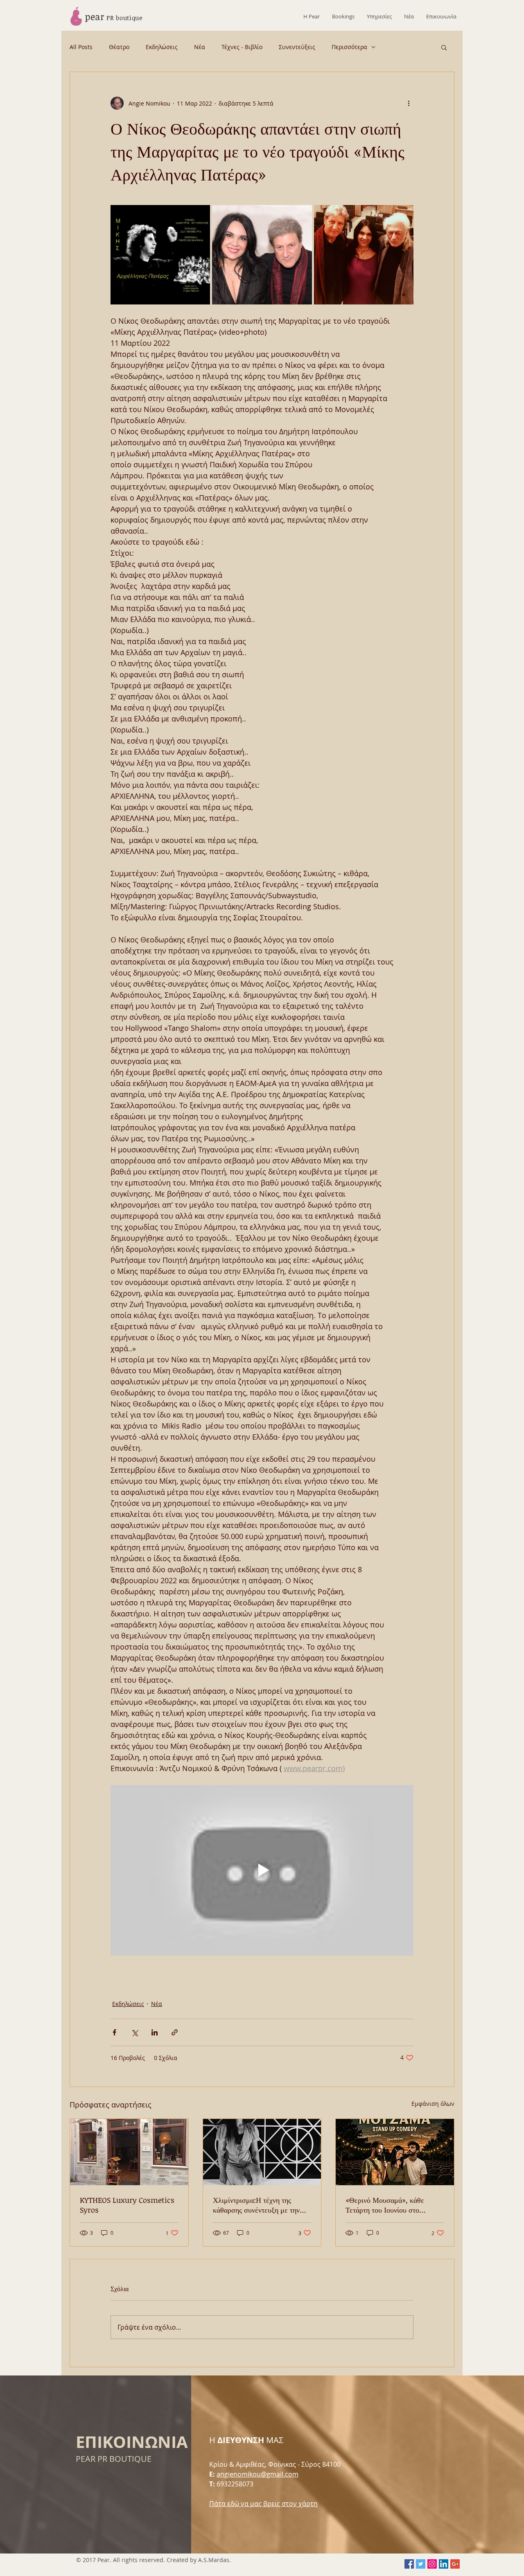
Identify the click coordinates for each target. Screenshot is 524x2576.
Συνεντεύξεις (297, 47)
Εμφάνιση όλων (433, 2104)
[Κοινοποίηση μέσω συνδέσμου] (175, 2032)
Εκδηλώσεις (162, 47)
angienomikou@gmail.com (257, 2474)
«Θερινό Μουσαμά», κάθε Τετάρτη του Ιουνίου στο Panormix (385, 2205)
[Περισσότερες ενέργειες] (409, 103)
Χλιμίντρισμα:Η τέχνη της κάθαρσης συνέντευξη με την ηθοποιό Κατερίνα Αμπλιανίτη (258, 2205)
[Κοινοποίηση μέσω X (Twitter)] (134, 2032)
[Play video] (262, 1870)
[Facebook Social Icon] (409, 2564)
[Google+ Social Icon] (455, 2564)
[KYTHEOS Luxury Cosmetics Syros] (129, 2152)
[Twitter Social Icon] (421, 2564)
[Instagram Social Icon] (432, 2564)
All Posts (81, 47)
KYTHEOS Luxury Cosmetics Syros (127, 2205)
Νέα (200, 47)
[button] (444, 47)
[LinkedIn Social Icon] (444, 2564)
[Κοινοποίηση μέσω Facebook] (114, 2032)
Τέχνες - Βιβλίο (242, 47)
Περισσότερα (349, 47)
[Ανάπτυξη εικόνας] (160, 255)
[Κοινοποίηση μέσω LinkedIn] (155, 2032)
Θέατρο (119, 47)
